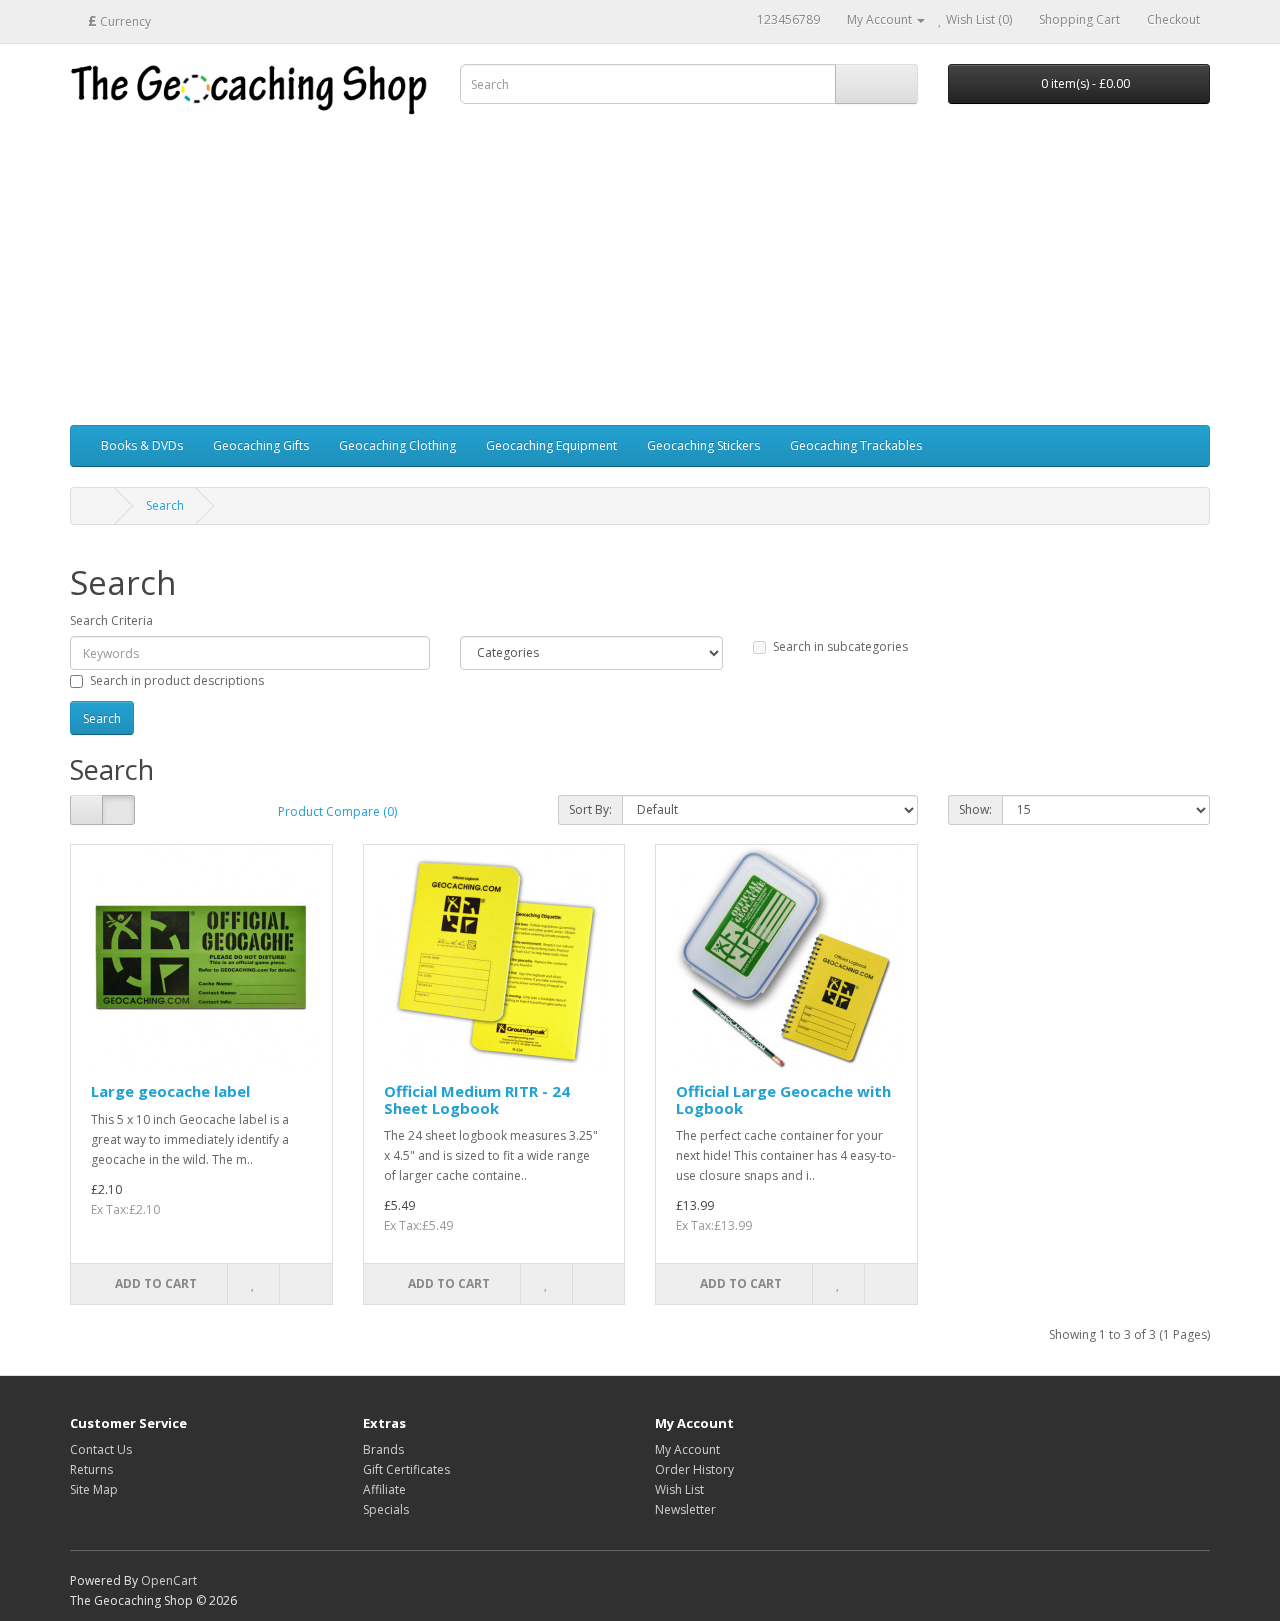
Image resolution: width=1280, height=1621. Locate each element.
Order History (694, 1469)
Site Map (94, 1489)
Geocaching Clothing (397, 445)
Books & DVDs (142, 445)
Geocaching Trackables (856, 445)
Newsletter (685, 1509)
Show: (975, 809)
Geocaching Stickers (703, 445)
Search (165, 505)
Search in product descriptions (177, 680)
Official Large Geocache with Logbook (783, 1099)
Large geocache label (170, 1091)
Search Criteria (111, 620)
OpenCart (169, 1580)
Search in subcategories (840, 646)
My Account (687, 1449)
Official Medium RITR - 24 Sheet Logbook (477, 1099)
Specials (386, 1509)
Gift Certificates (406, 1469)
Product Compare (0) (337, 811)
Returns (91, 1469)
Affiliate (384, 1489)
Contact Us (101, 1449)
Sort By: (590, 809)
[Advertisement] (640, 275)
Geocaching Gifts (261, 445)
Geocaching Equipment (551, 445)
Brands (383, 1449)
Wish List (679, 1489)
